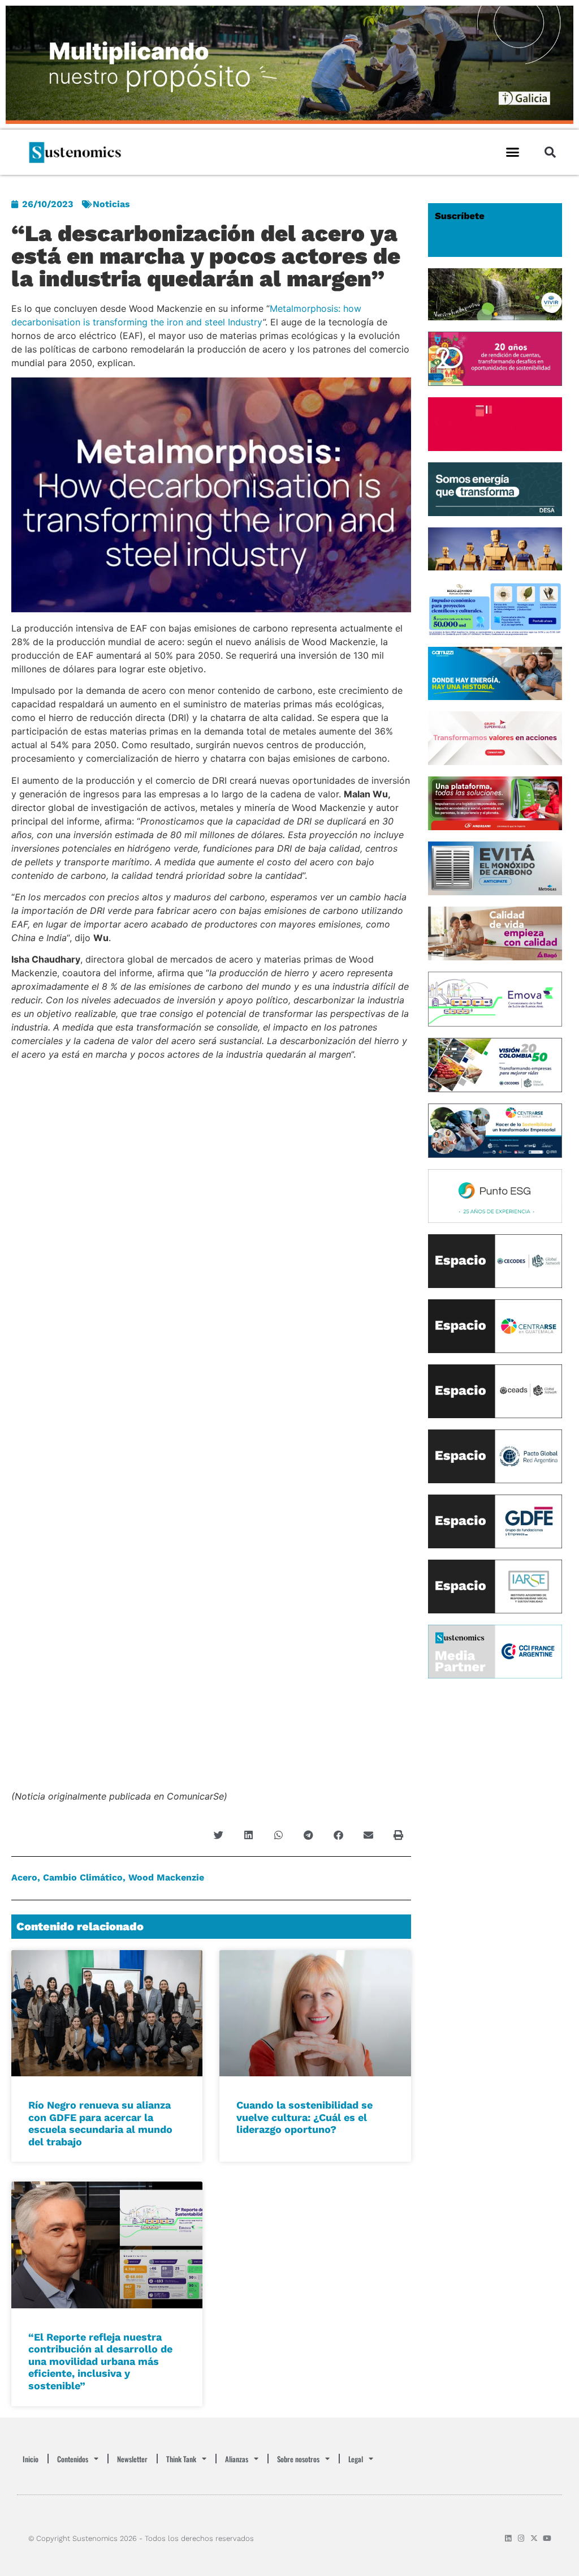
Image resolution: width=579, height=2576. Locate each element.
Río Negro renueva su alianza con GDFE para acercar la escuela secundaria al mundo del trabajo (100, 2123)
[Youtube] (547, 2538)
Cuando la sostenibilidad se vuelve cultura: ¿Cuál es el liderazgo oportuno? (304, 2117)
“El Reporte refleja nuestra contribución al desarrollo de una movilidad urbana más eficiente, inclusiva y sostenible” (100, 2361)
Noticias (111, 204)
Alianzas (237, 2459)
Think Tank (181, 2459)
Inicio (31, 2459)
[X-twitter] (534, 2538)
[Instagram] (521, 2538)
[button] (513, 152)
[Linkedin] (508, 2538)
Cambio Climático (83, 1877)
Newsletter (132, 2459)
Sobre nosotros (298, 2459)
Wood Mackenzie (166, 1877)
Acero (24, 1877)
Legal (356, 2459)
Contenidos (73, 2459)
